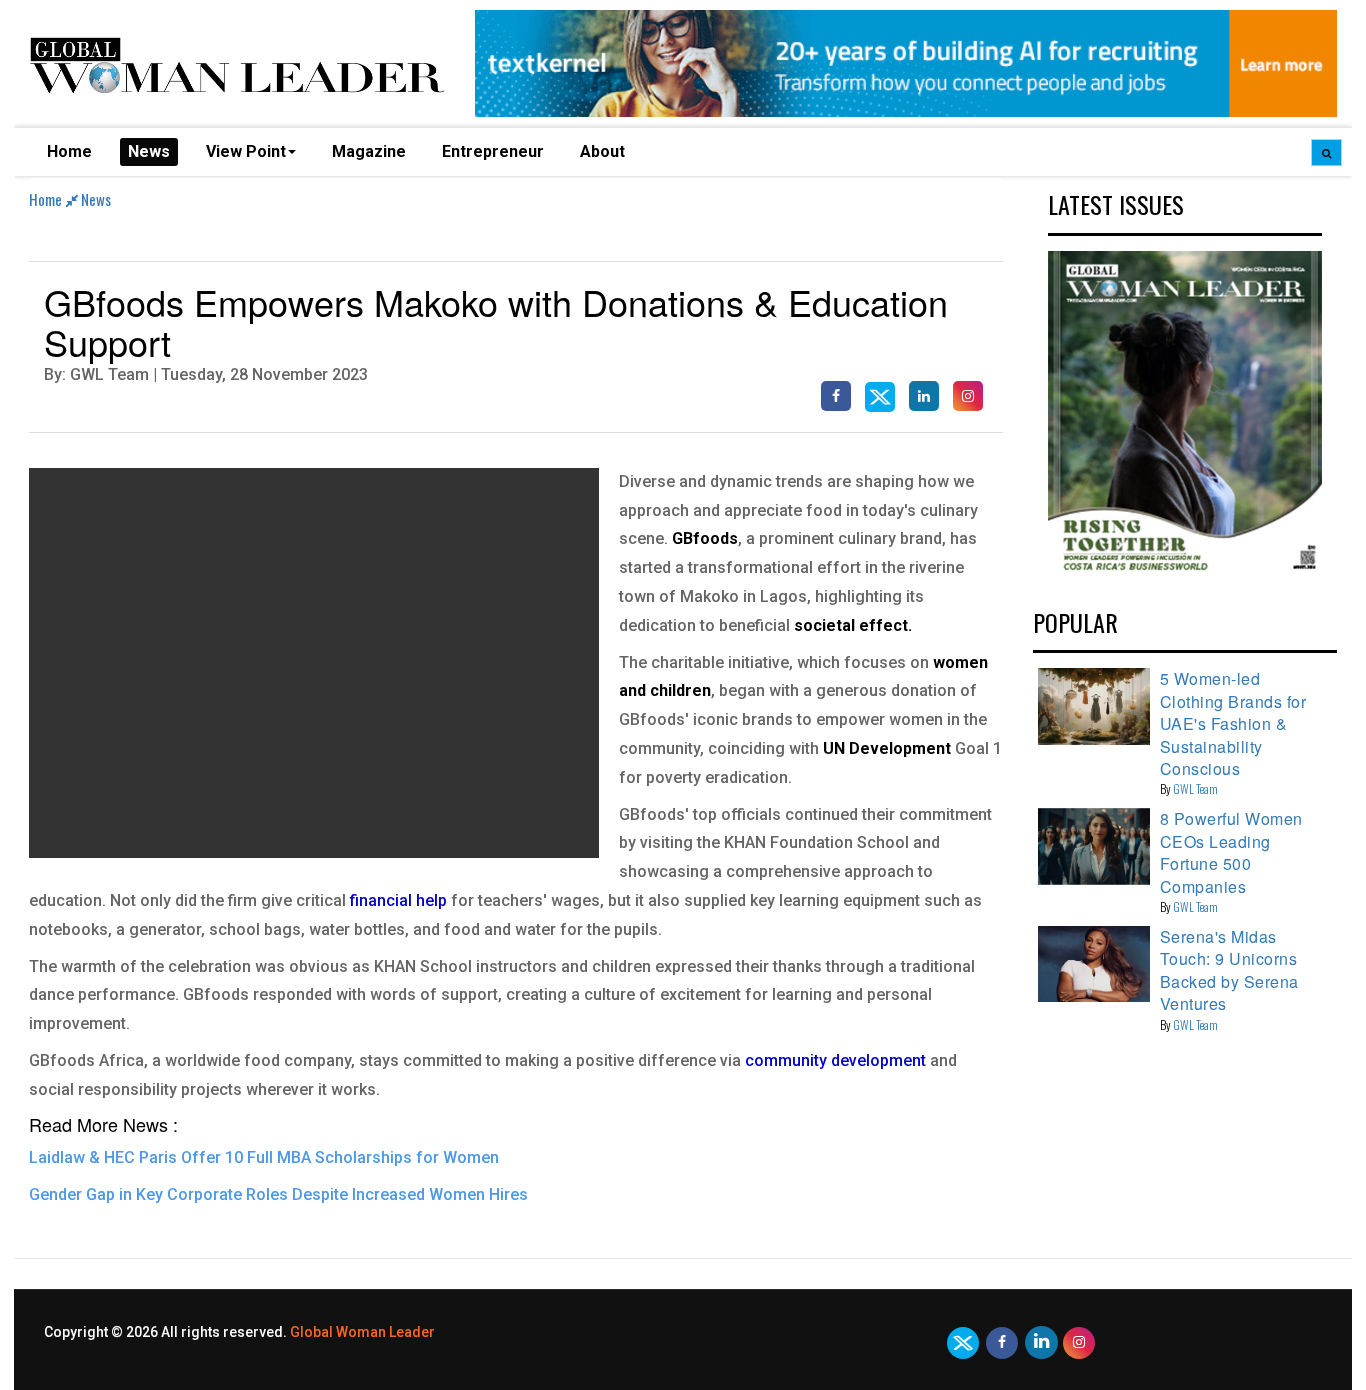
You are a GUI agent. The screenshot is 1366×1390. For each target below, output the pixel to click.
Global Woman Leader (362, 1332)
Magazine (369, 151)
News (149, 151)
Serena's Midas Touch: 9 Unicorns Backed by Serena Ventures (1229, 970)
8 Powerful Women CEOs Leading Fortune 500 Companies (1231, 852)
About (602, 151)
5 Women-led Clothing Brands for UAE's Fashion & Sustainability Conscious (1233, 723)
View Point (246, 151)
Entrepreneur (493, 151)
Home (69, 151)
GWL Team (1195, 788)
